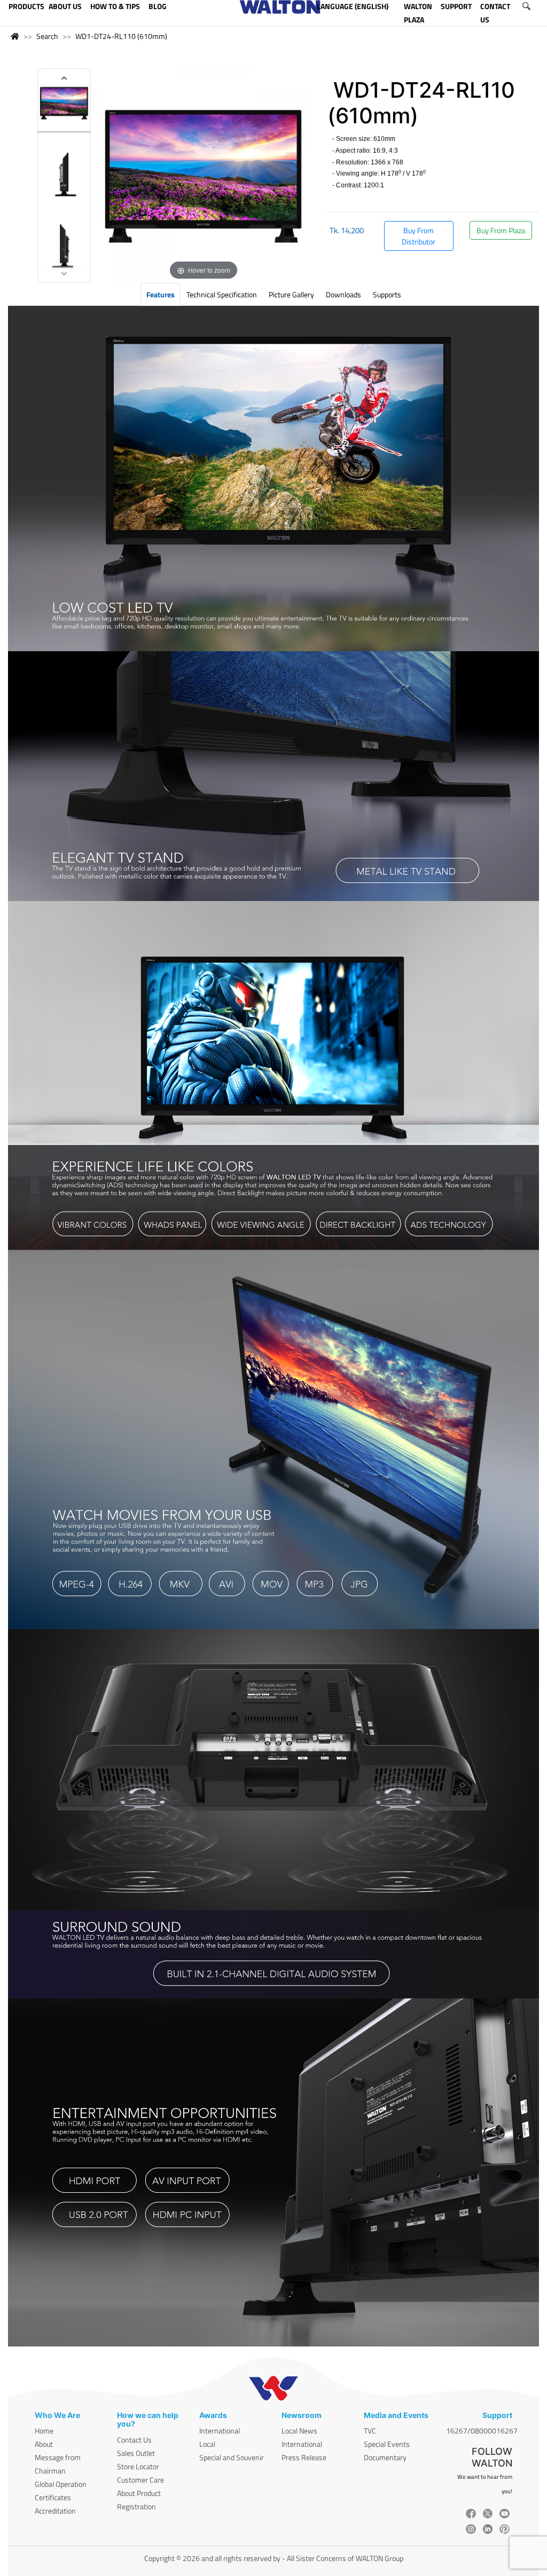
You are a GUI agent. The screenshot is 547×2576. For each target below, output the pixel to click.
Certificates (53, 2497)
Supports (387, 294)
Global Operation (61, 2484)
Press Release (304, 2457)
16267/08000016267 (482, 2431)
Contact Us (134, 2440)
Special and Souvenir (232, 2457)
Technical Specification (222, 294)
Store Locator (138, 2466)
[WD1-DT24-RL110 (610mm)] (64, 104)
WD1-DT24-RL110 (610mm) (121, 36)
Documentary (385, 2457)
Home (44, 2431)
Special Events (387, 2444)
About (44, 2444)
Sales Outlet (136, 2453)
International (220, 2431)
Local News (299, 2431)
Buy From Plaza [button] (501, 230)
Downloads (343, 294)
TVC (370, 2431)
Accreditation (55, 2511)
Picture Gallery (291, 294)
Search (47, 36)
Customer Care (140, 2480)
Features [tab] (161, 294)
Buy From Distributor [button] (419, 236)
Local (207, 2444)
